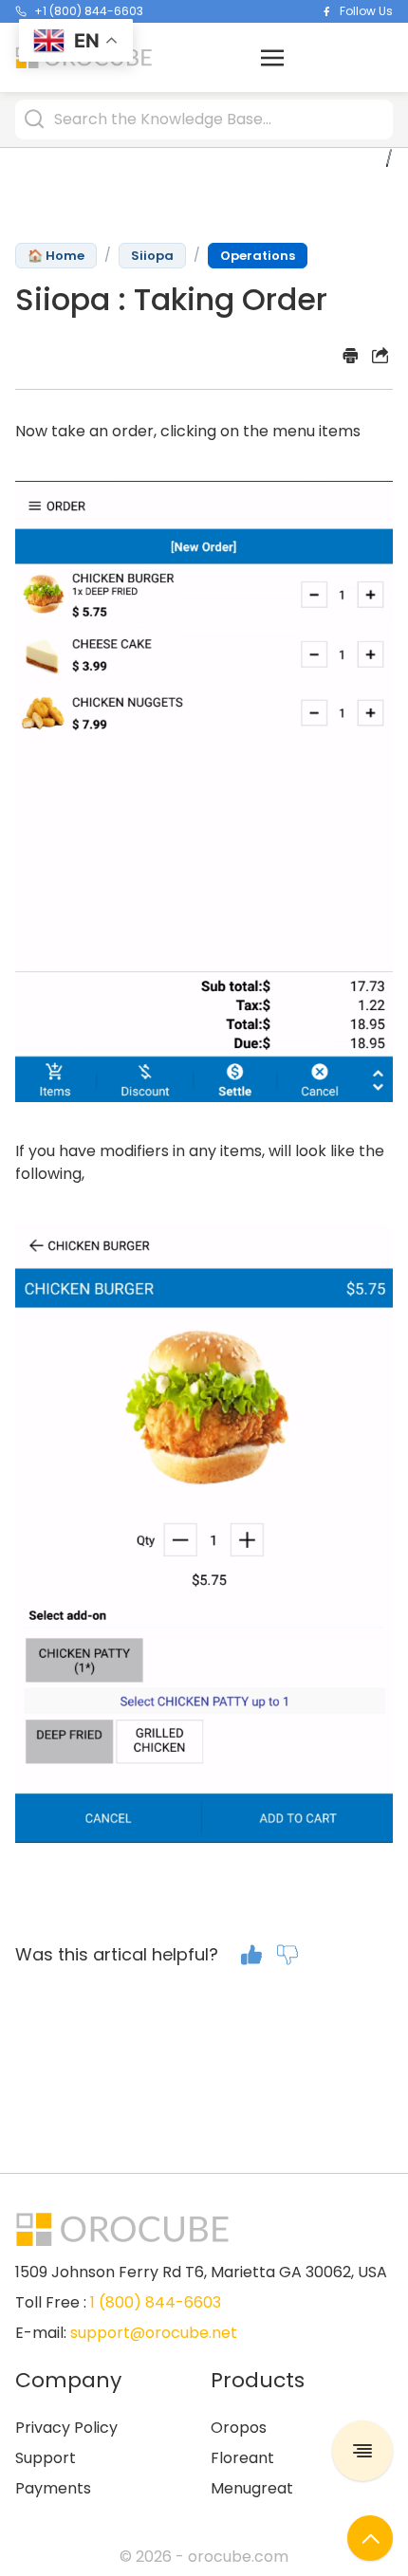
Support (46, 2458)
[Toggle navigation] (272, 56)
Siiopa (152, 256)
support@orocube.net (154, 2333)
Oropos (239, 2428)
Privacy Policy (66, 2428)
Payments (53, 2488)
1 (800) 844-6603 (156, 2302)
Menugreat (252, 2488)
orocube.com (238, 2557)
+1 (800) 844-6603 (89, 11)
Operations (258, 256)
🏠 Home (56, 256)
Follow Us (366, 11)
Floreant (242, 2458)
